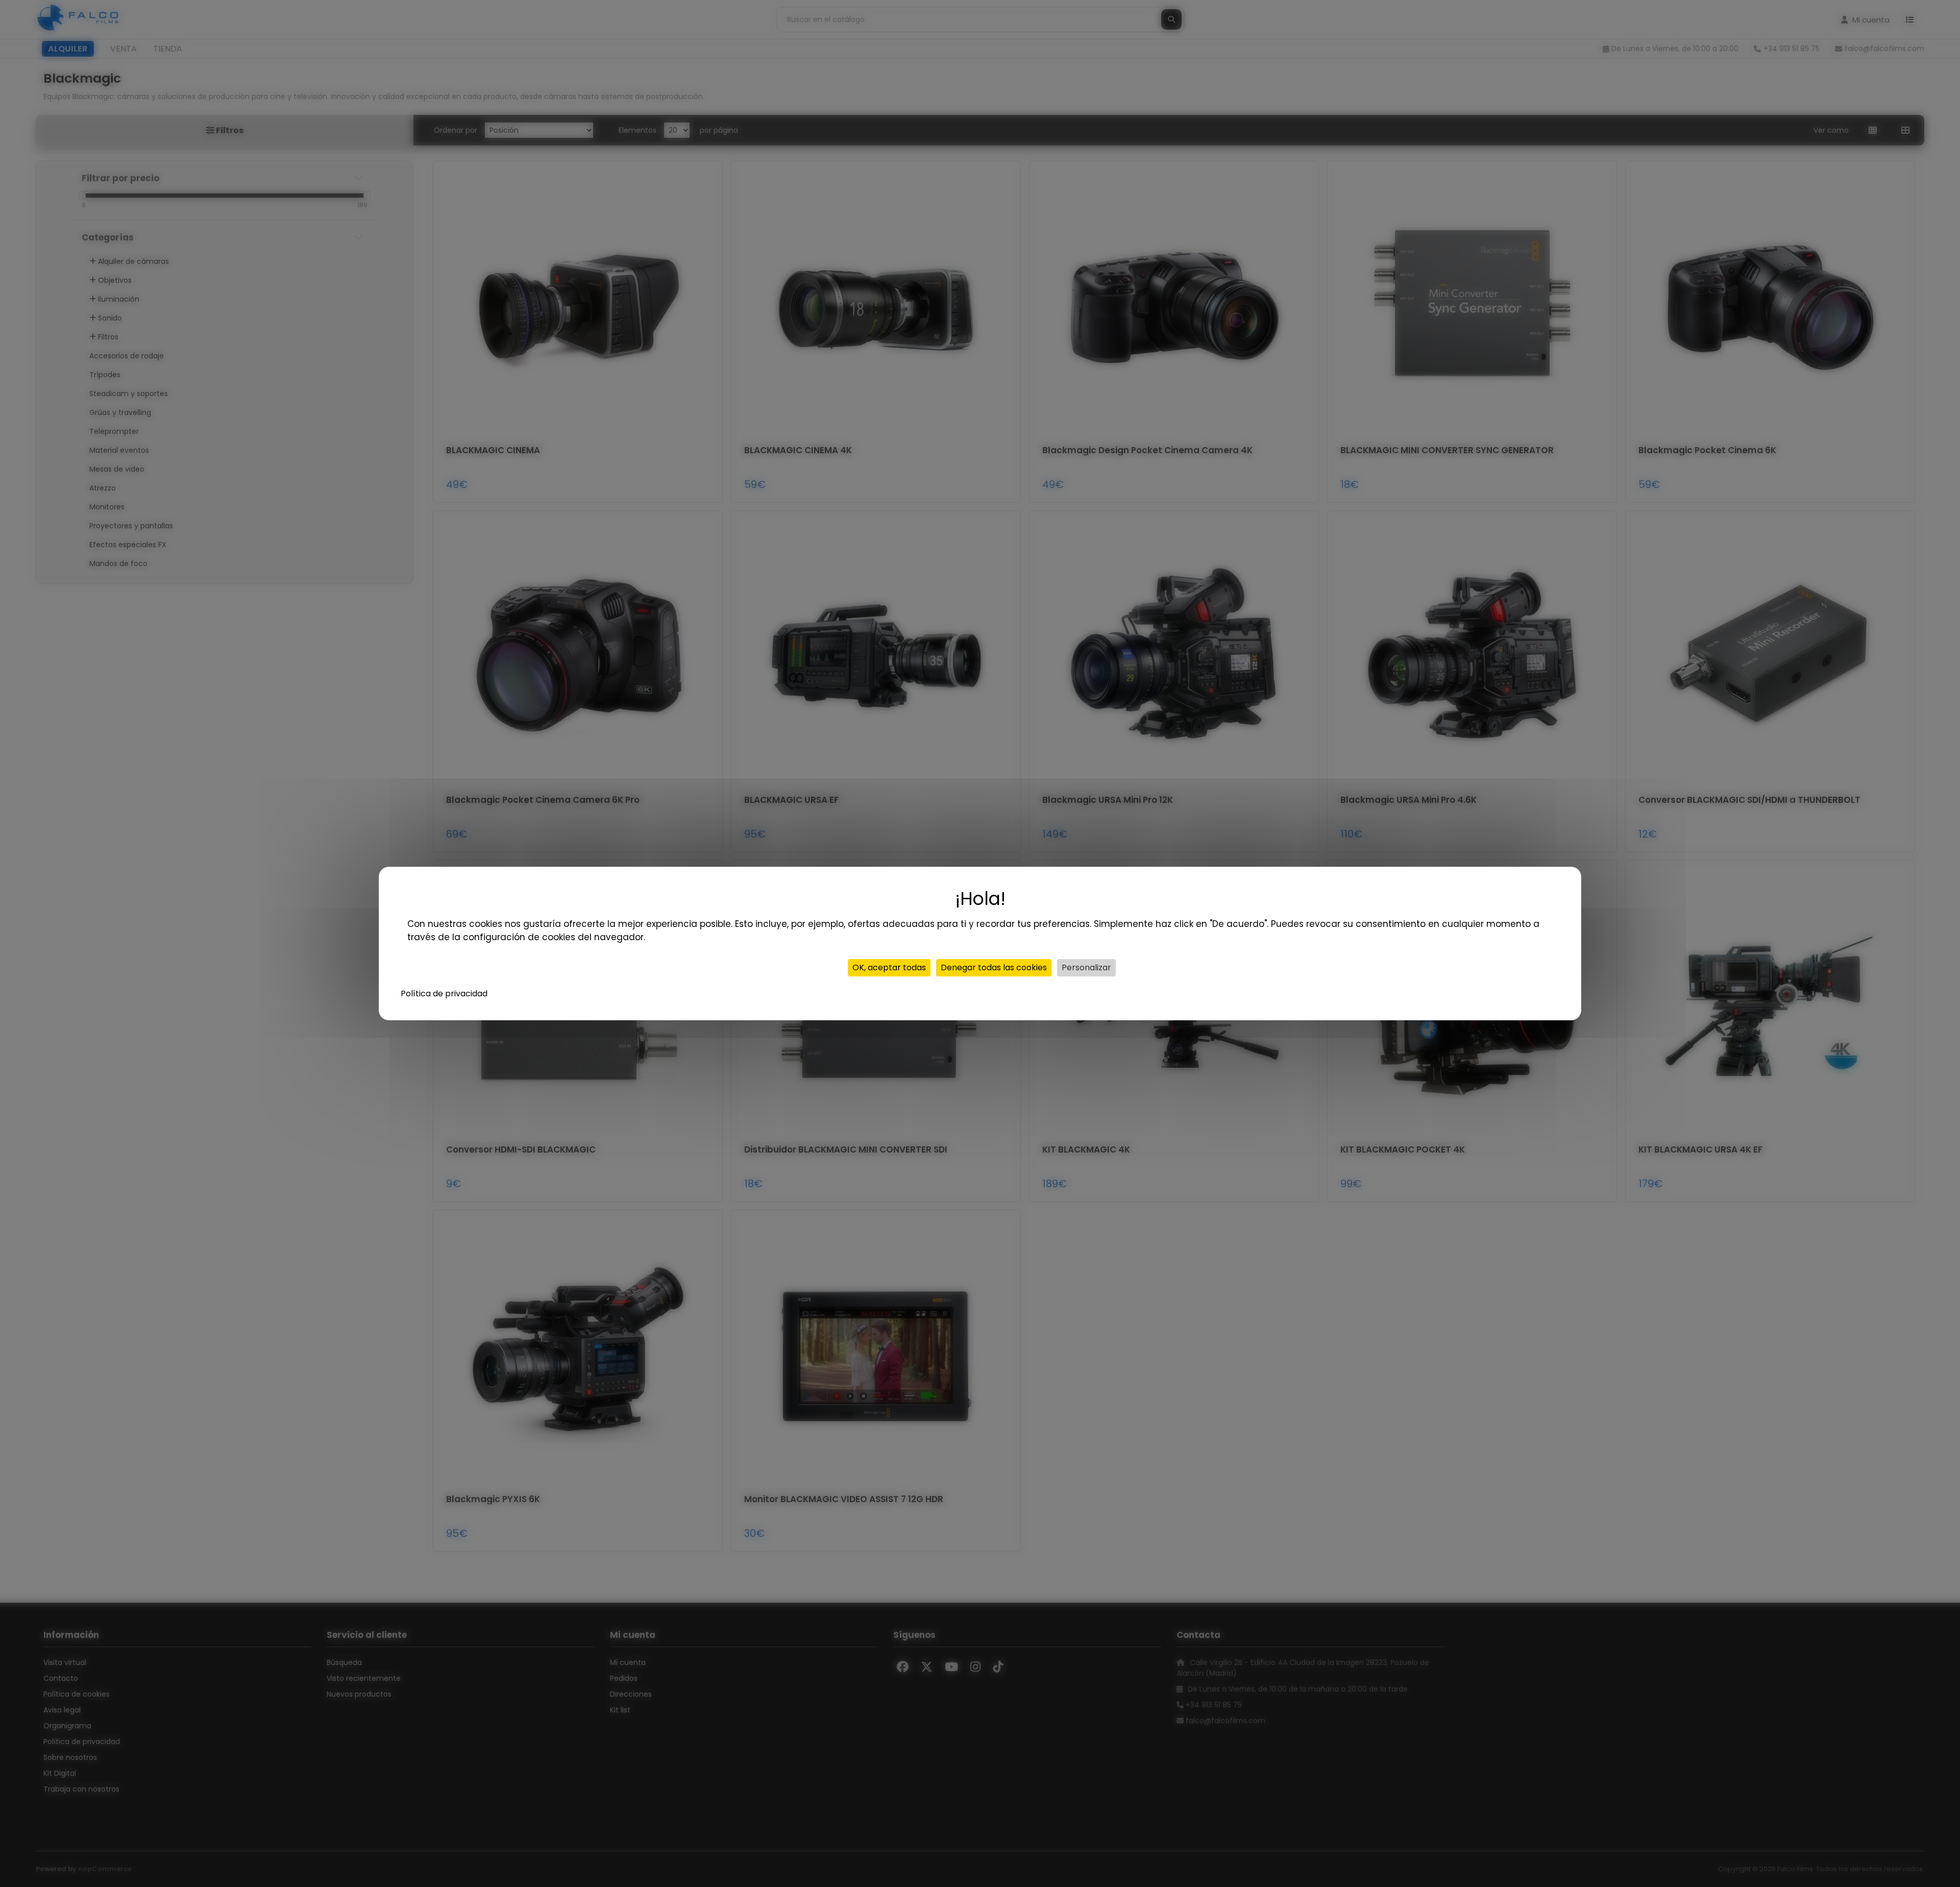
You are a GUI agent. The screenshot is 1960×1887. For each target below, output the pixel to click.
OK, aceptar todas (889, 967)
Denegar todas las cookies (994, 967)
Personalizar (1086, 967)
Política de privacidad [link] (444, 994)
